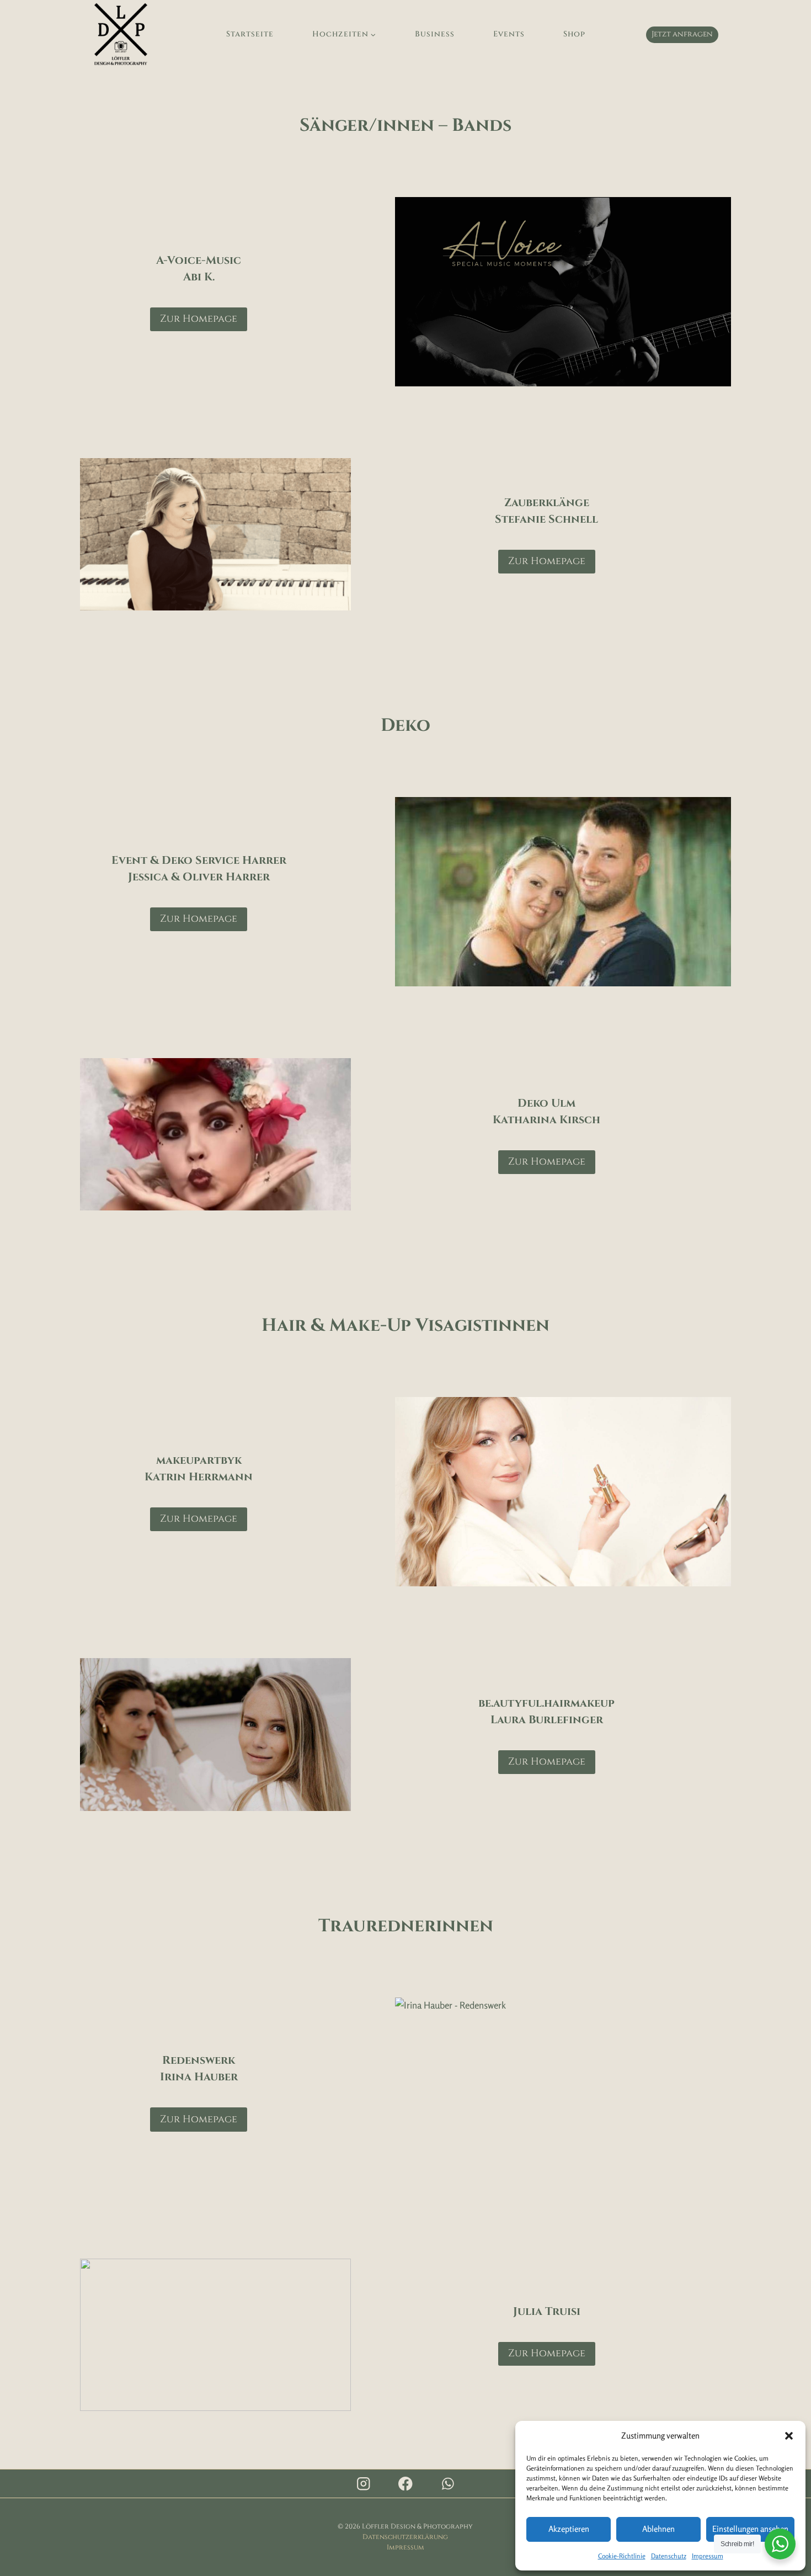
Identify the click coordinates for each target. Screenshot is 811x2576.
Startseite (250, 34)
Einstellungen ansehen (750, 2529)
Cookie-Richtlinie (622, 2556)
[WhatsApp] (448, 2484)
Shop (574, 34)
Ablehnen (658, 2529)
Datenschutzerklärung (405, 2537)
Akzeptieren (569, 2529)
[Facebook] (405, 2484)
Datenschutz (669, 2556)
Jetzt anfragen (682, 34)
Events (509, 34)
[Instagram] (363, 2484)
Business (435, 34)
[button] (789, 2436)
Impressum (708, 2556)
